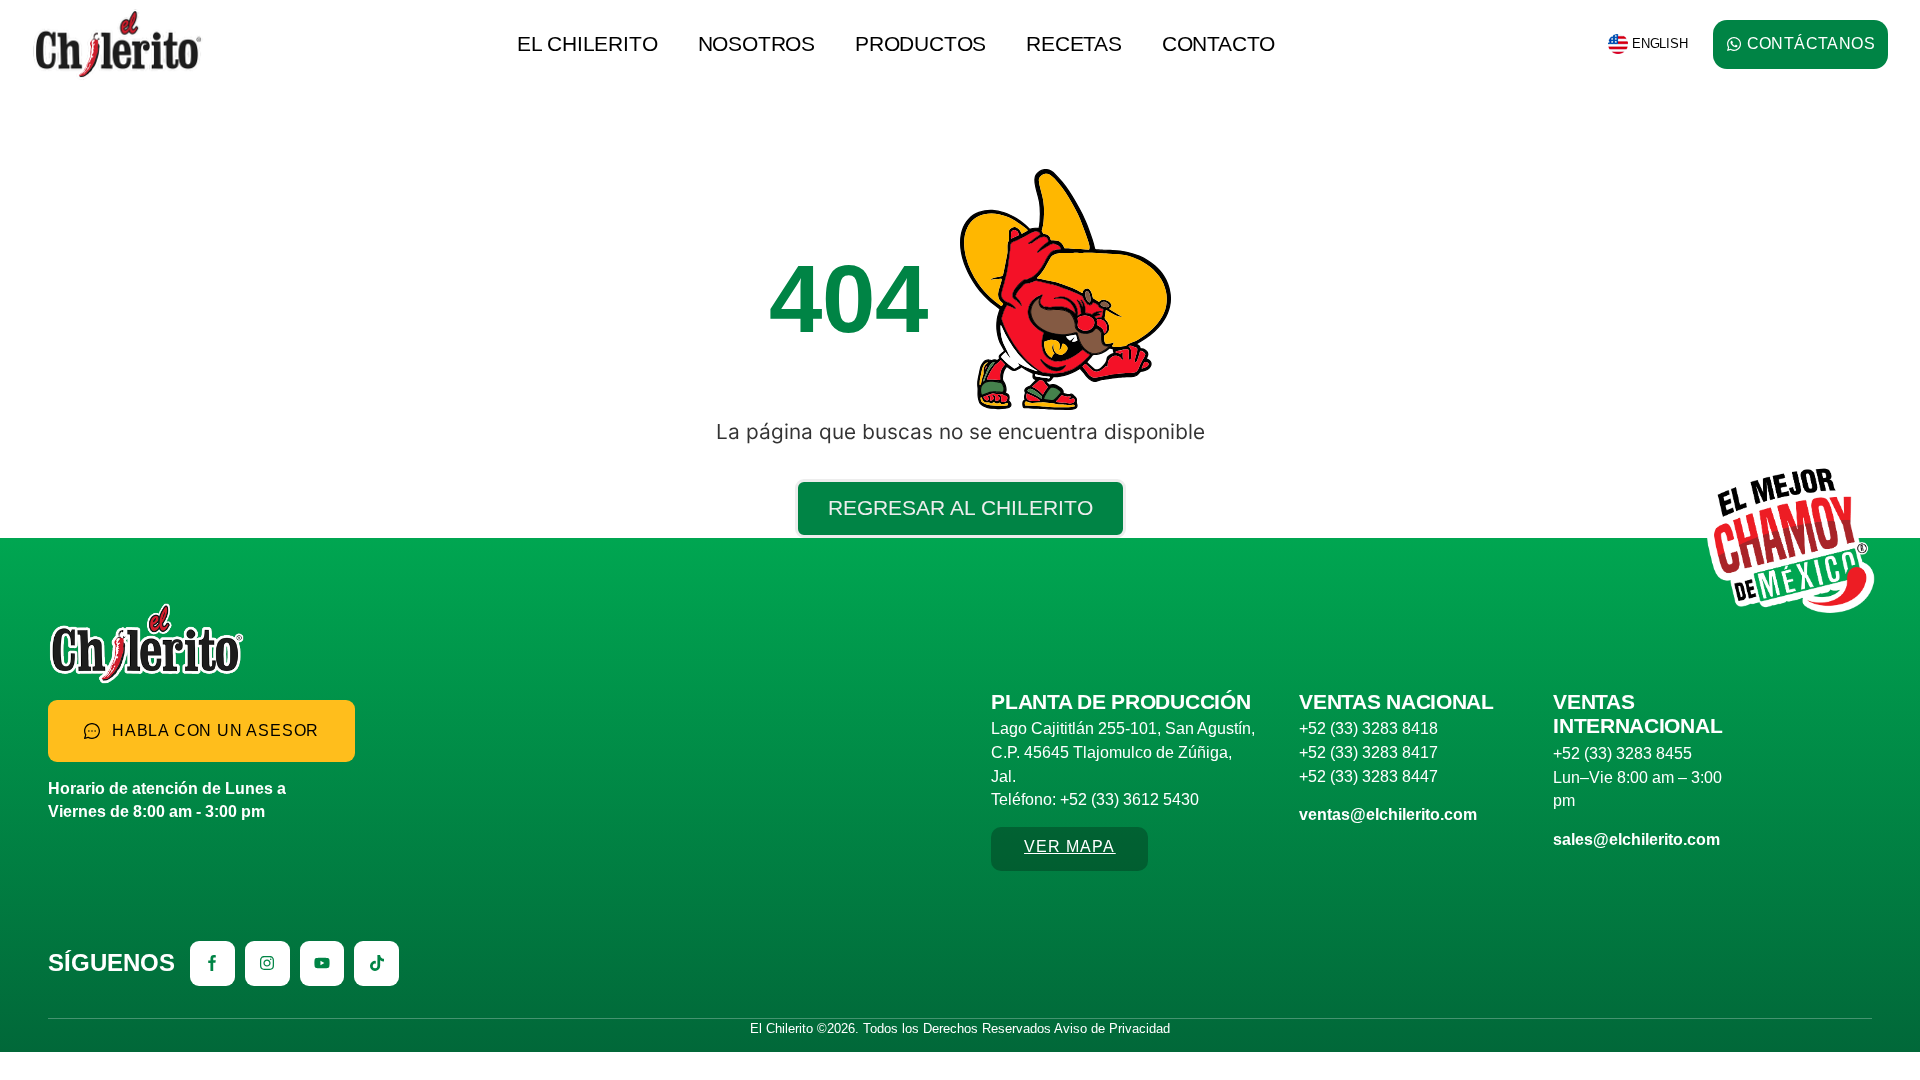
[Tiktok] (376, 963)
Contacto (1218, 43)
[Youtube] (322, 963)
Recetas (1074, 43)
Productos (920, 43)
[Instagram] (267, 963)
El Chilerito (587, 43)
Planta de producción (1120, 701)
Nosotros (756, 43)
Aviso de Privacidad (1112, 1028)
